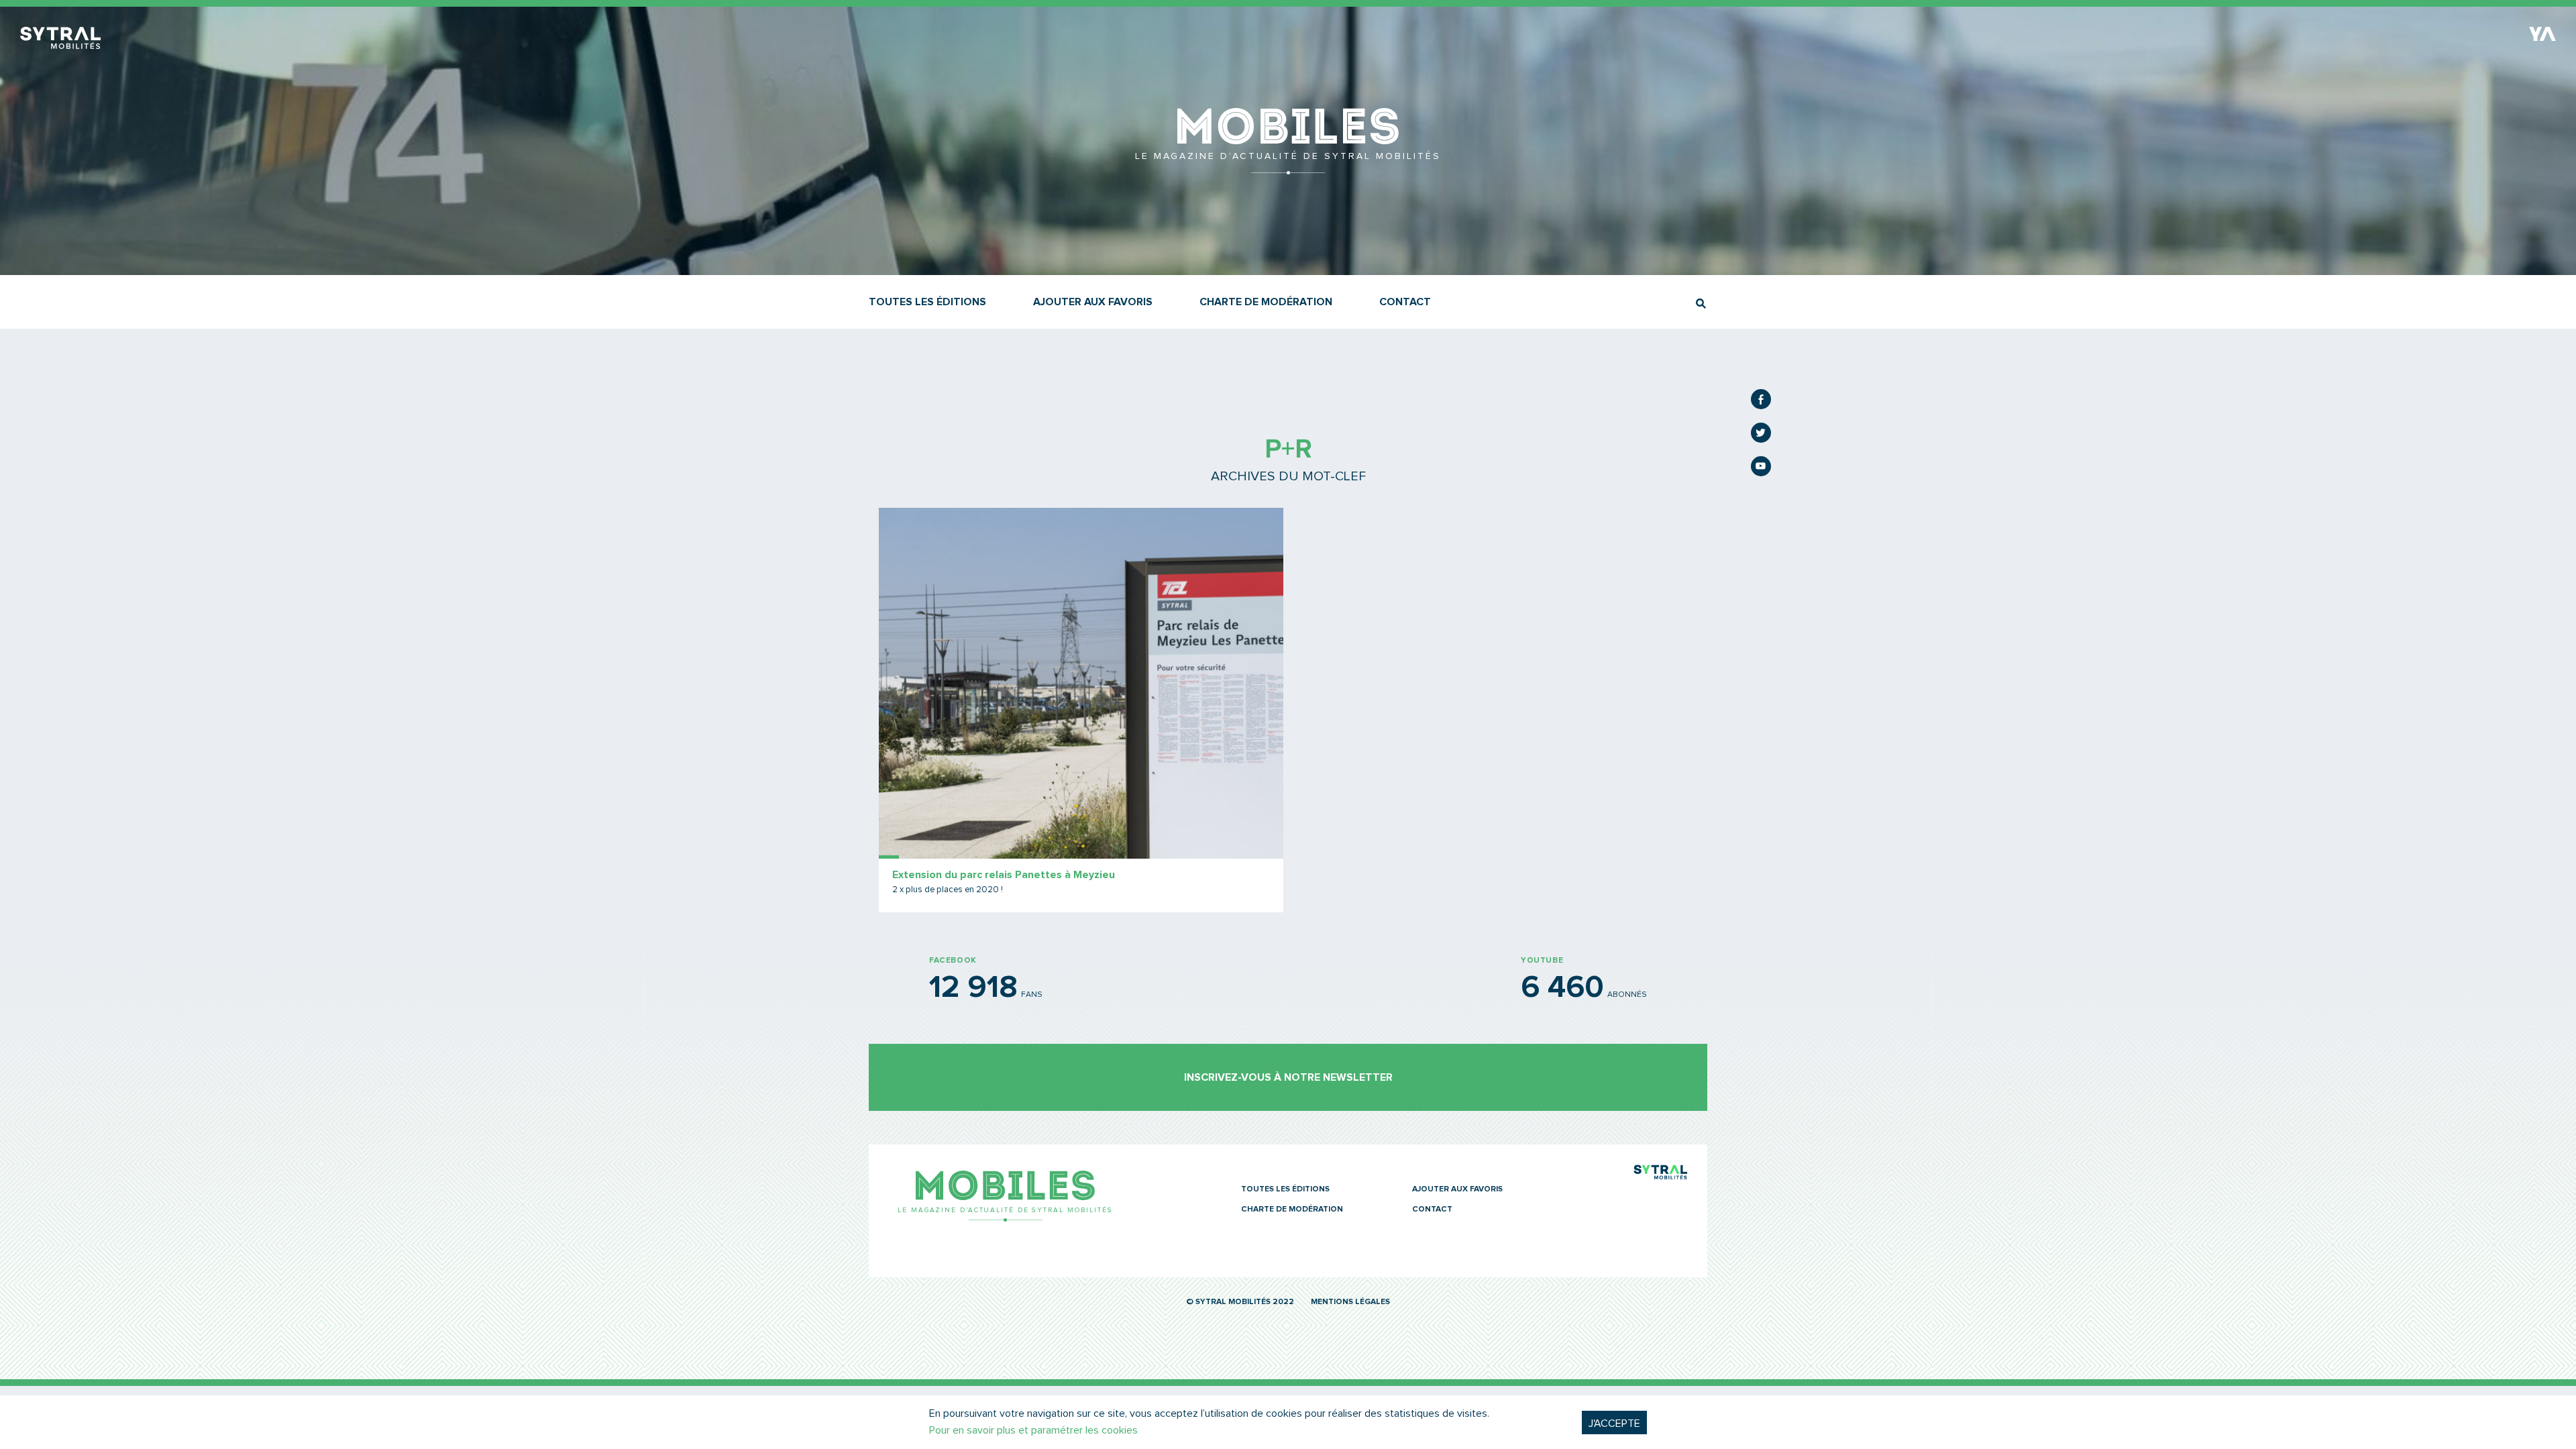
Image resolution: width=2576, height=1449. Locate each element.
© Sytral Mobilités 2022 (1240, 1302)
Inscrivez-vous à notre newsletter (1288, 1077)
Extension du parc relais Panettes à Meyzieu (1004, 875)
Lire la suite (1081, 710)
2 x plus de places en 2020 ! (948, 890)
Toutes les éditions (927, 302)
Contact (1405, 302)
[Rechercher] (1701, 304)
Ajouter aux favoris (1093, 302)
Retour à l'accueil (1288, 168)
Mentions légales (1350, 1302)
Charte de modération (1266, 302)
